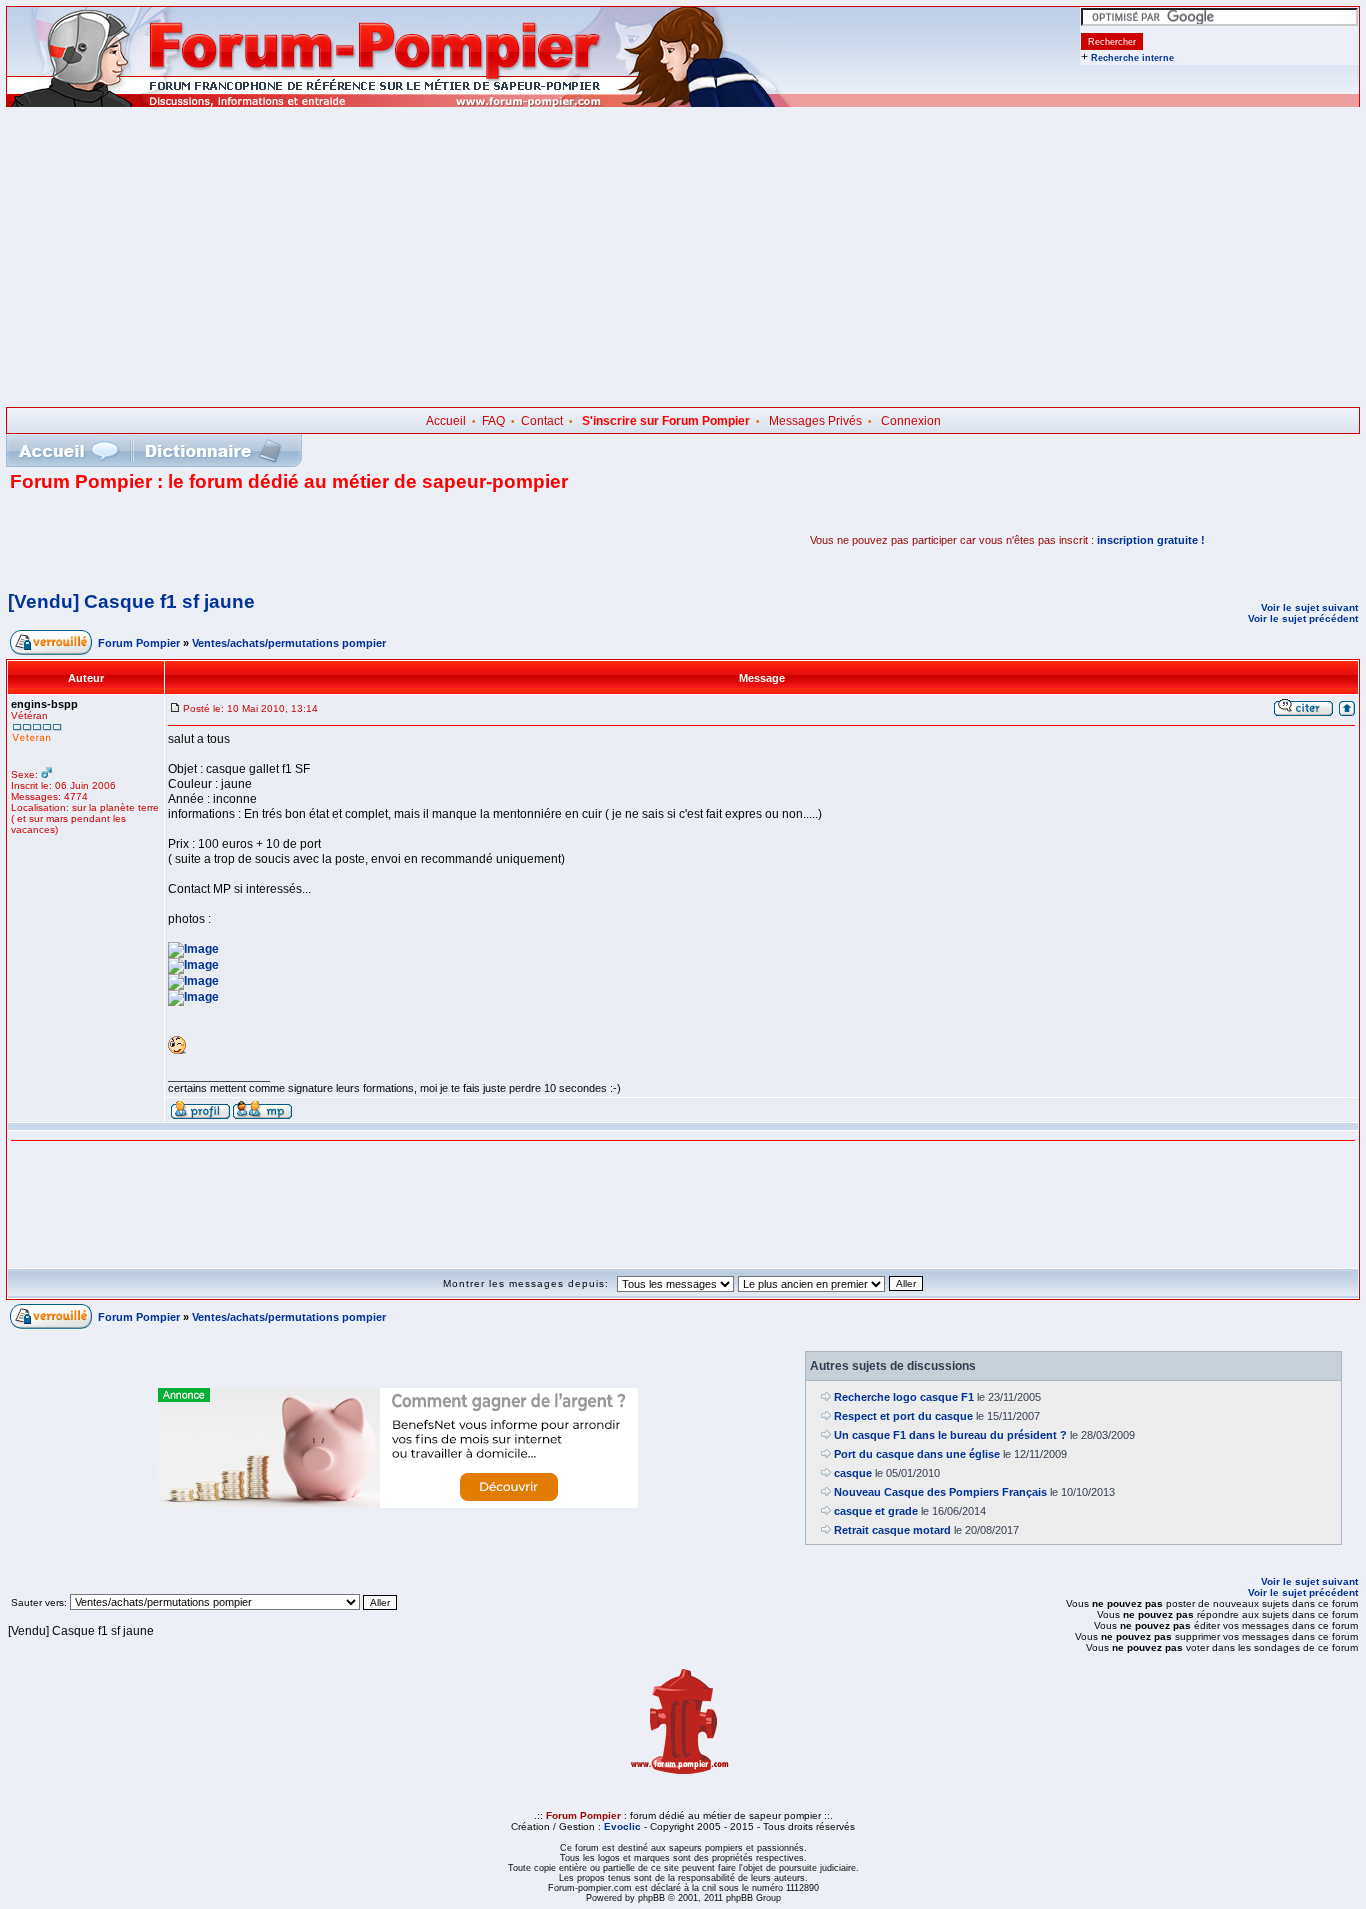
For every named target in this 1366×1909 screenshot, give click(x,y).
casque (853, 1473)
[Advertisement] (683, 257)
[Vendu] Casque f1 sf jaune (131, 601)
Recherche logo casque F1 (904, 1397)
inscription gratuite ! (1151, 540)
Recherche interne (1132, 58)
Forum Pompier (139, 643)
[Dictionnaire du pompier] (213, 450)
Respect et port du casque (903, 1416)
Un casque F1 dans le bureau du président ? (950, 1435)
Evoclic (622, 1826)
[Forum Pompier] (399, 103)
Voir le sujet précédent (1303, 618)
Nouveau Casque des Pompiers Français (940, 1492)
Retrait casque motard (892, 1530)
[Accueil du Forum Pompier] (68, 450)
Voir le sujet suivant (1309, 607)
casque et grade (876, 1511)
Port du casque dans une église (917, 1454)
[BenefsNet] (398, 1504)
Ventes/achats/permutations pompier (289, 643)
